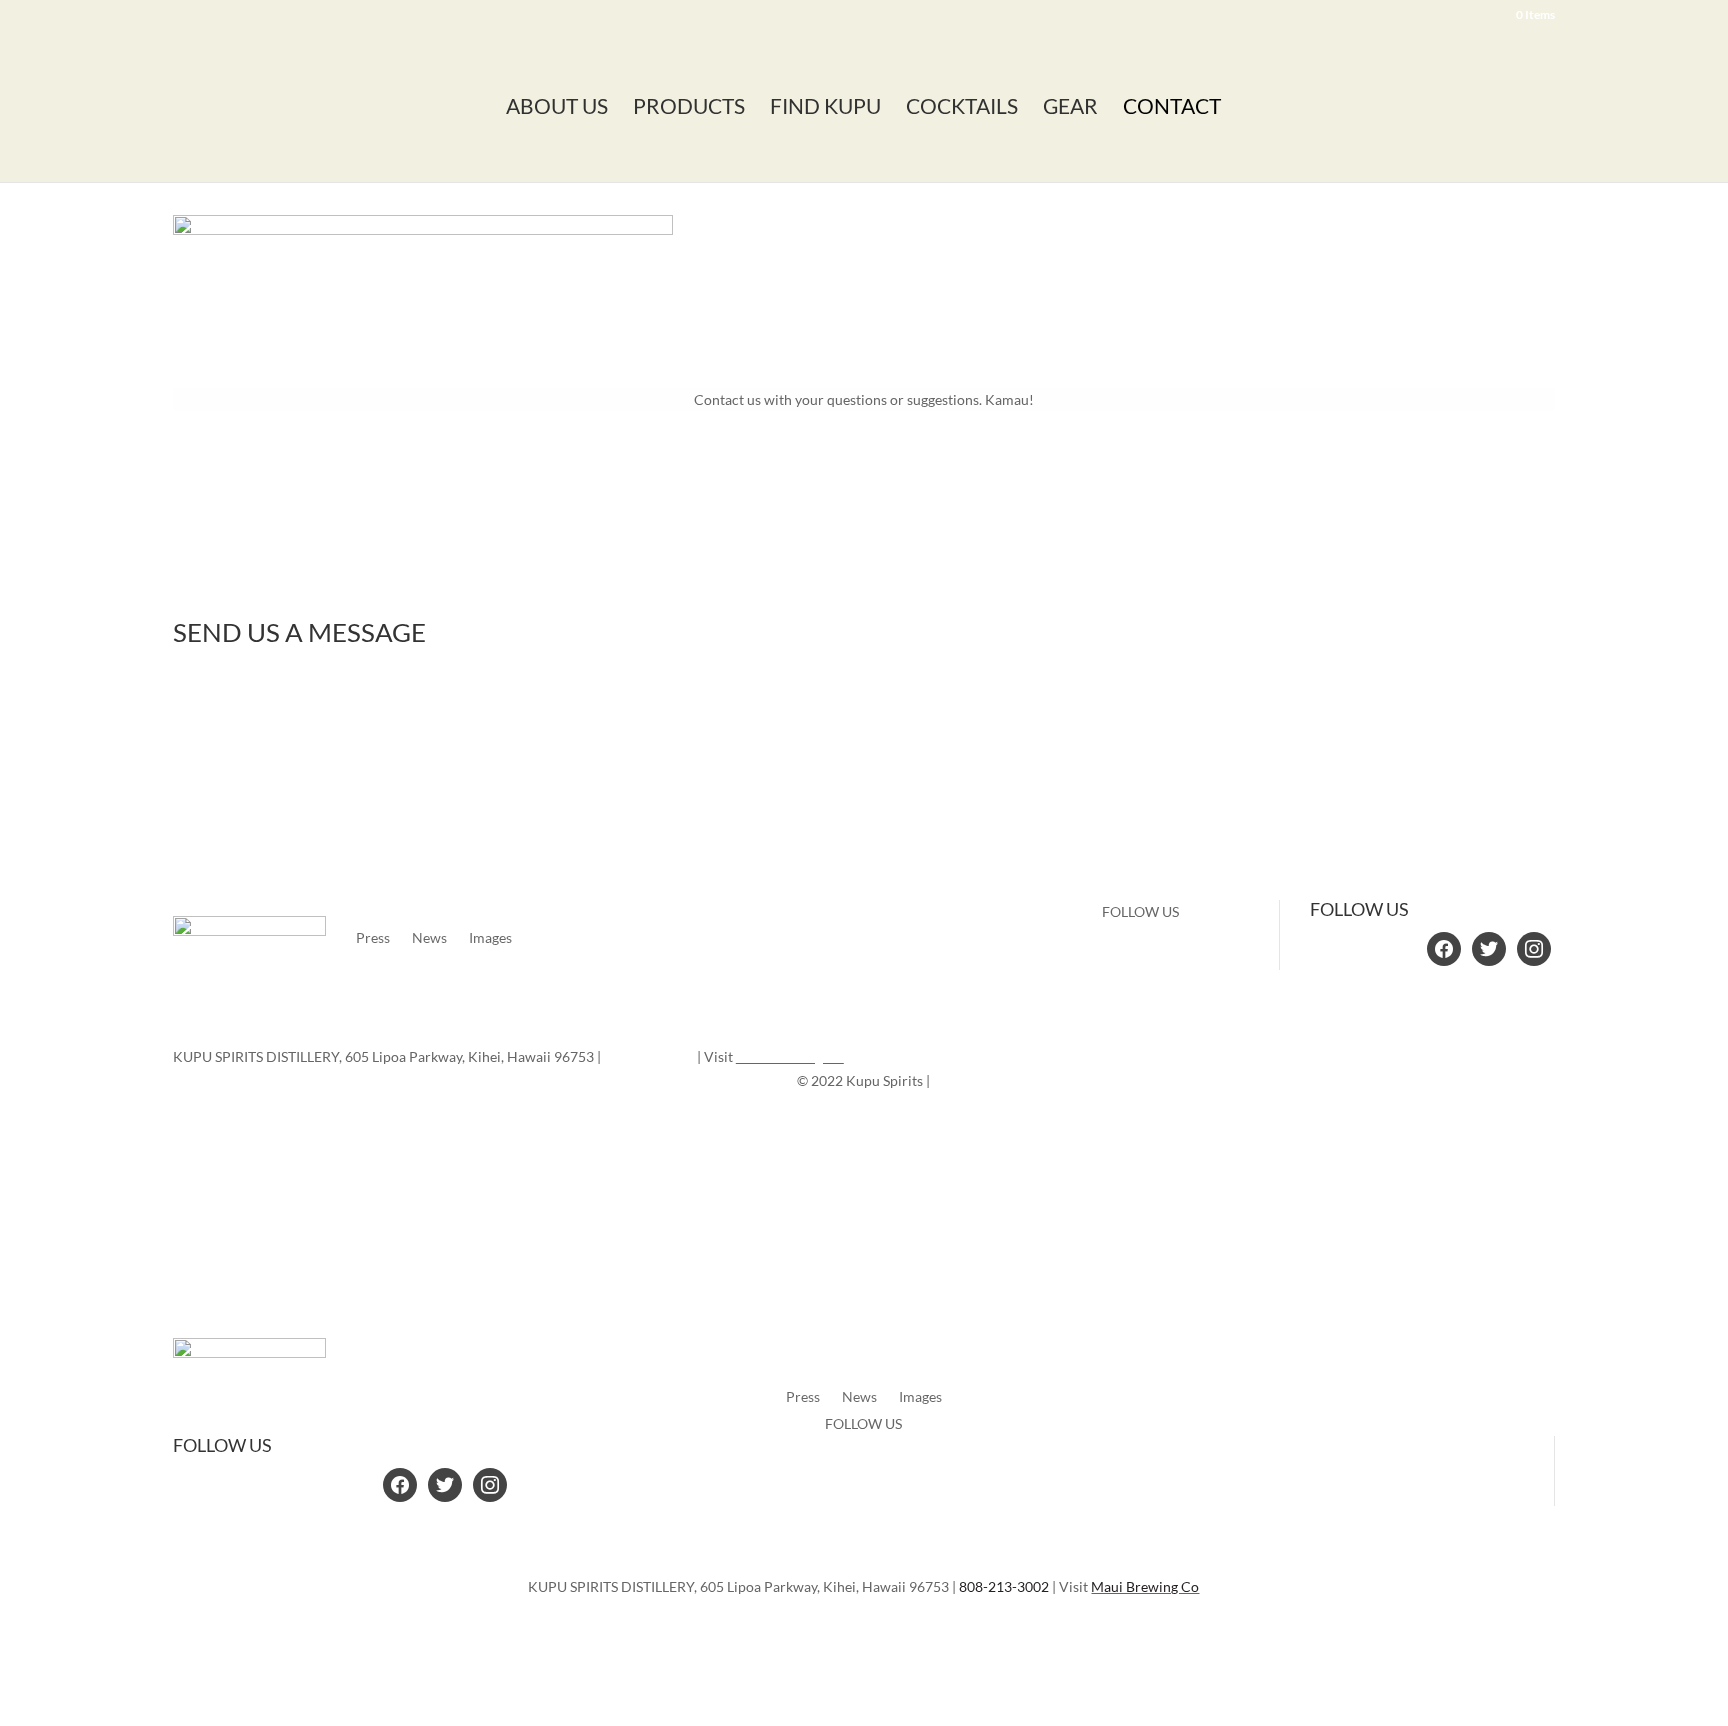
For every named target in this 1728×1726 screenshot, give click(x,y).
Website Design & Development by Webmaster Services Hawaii (931, 1118)
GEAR (1070, 108)
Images (490, 937)
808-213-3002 (649, 1056)
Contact (1172, 108)
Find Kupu (825, 108)
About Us (557, 108)
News (429, 937)
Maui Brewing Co (790, 1056)
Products (689, 108)
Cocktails (962, 108)
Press (373, 937)
